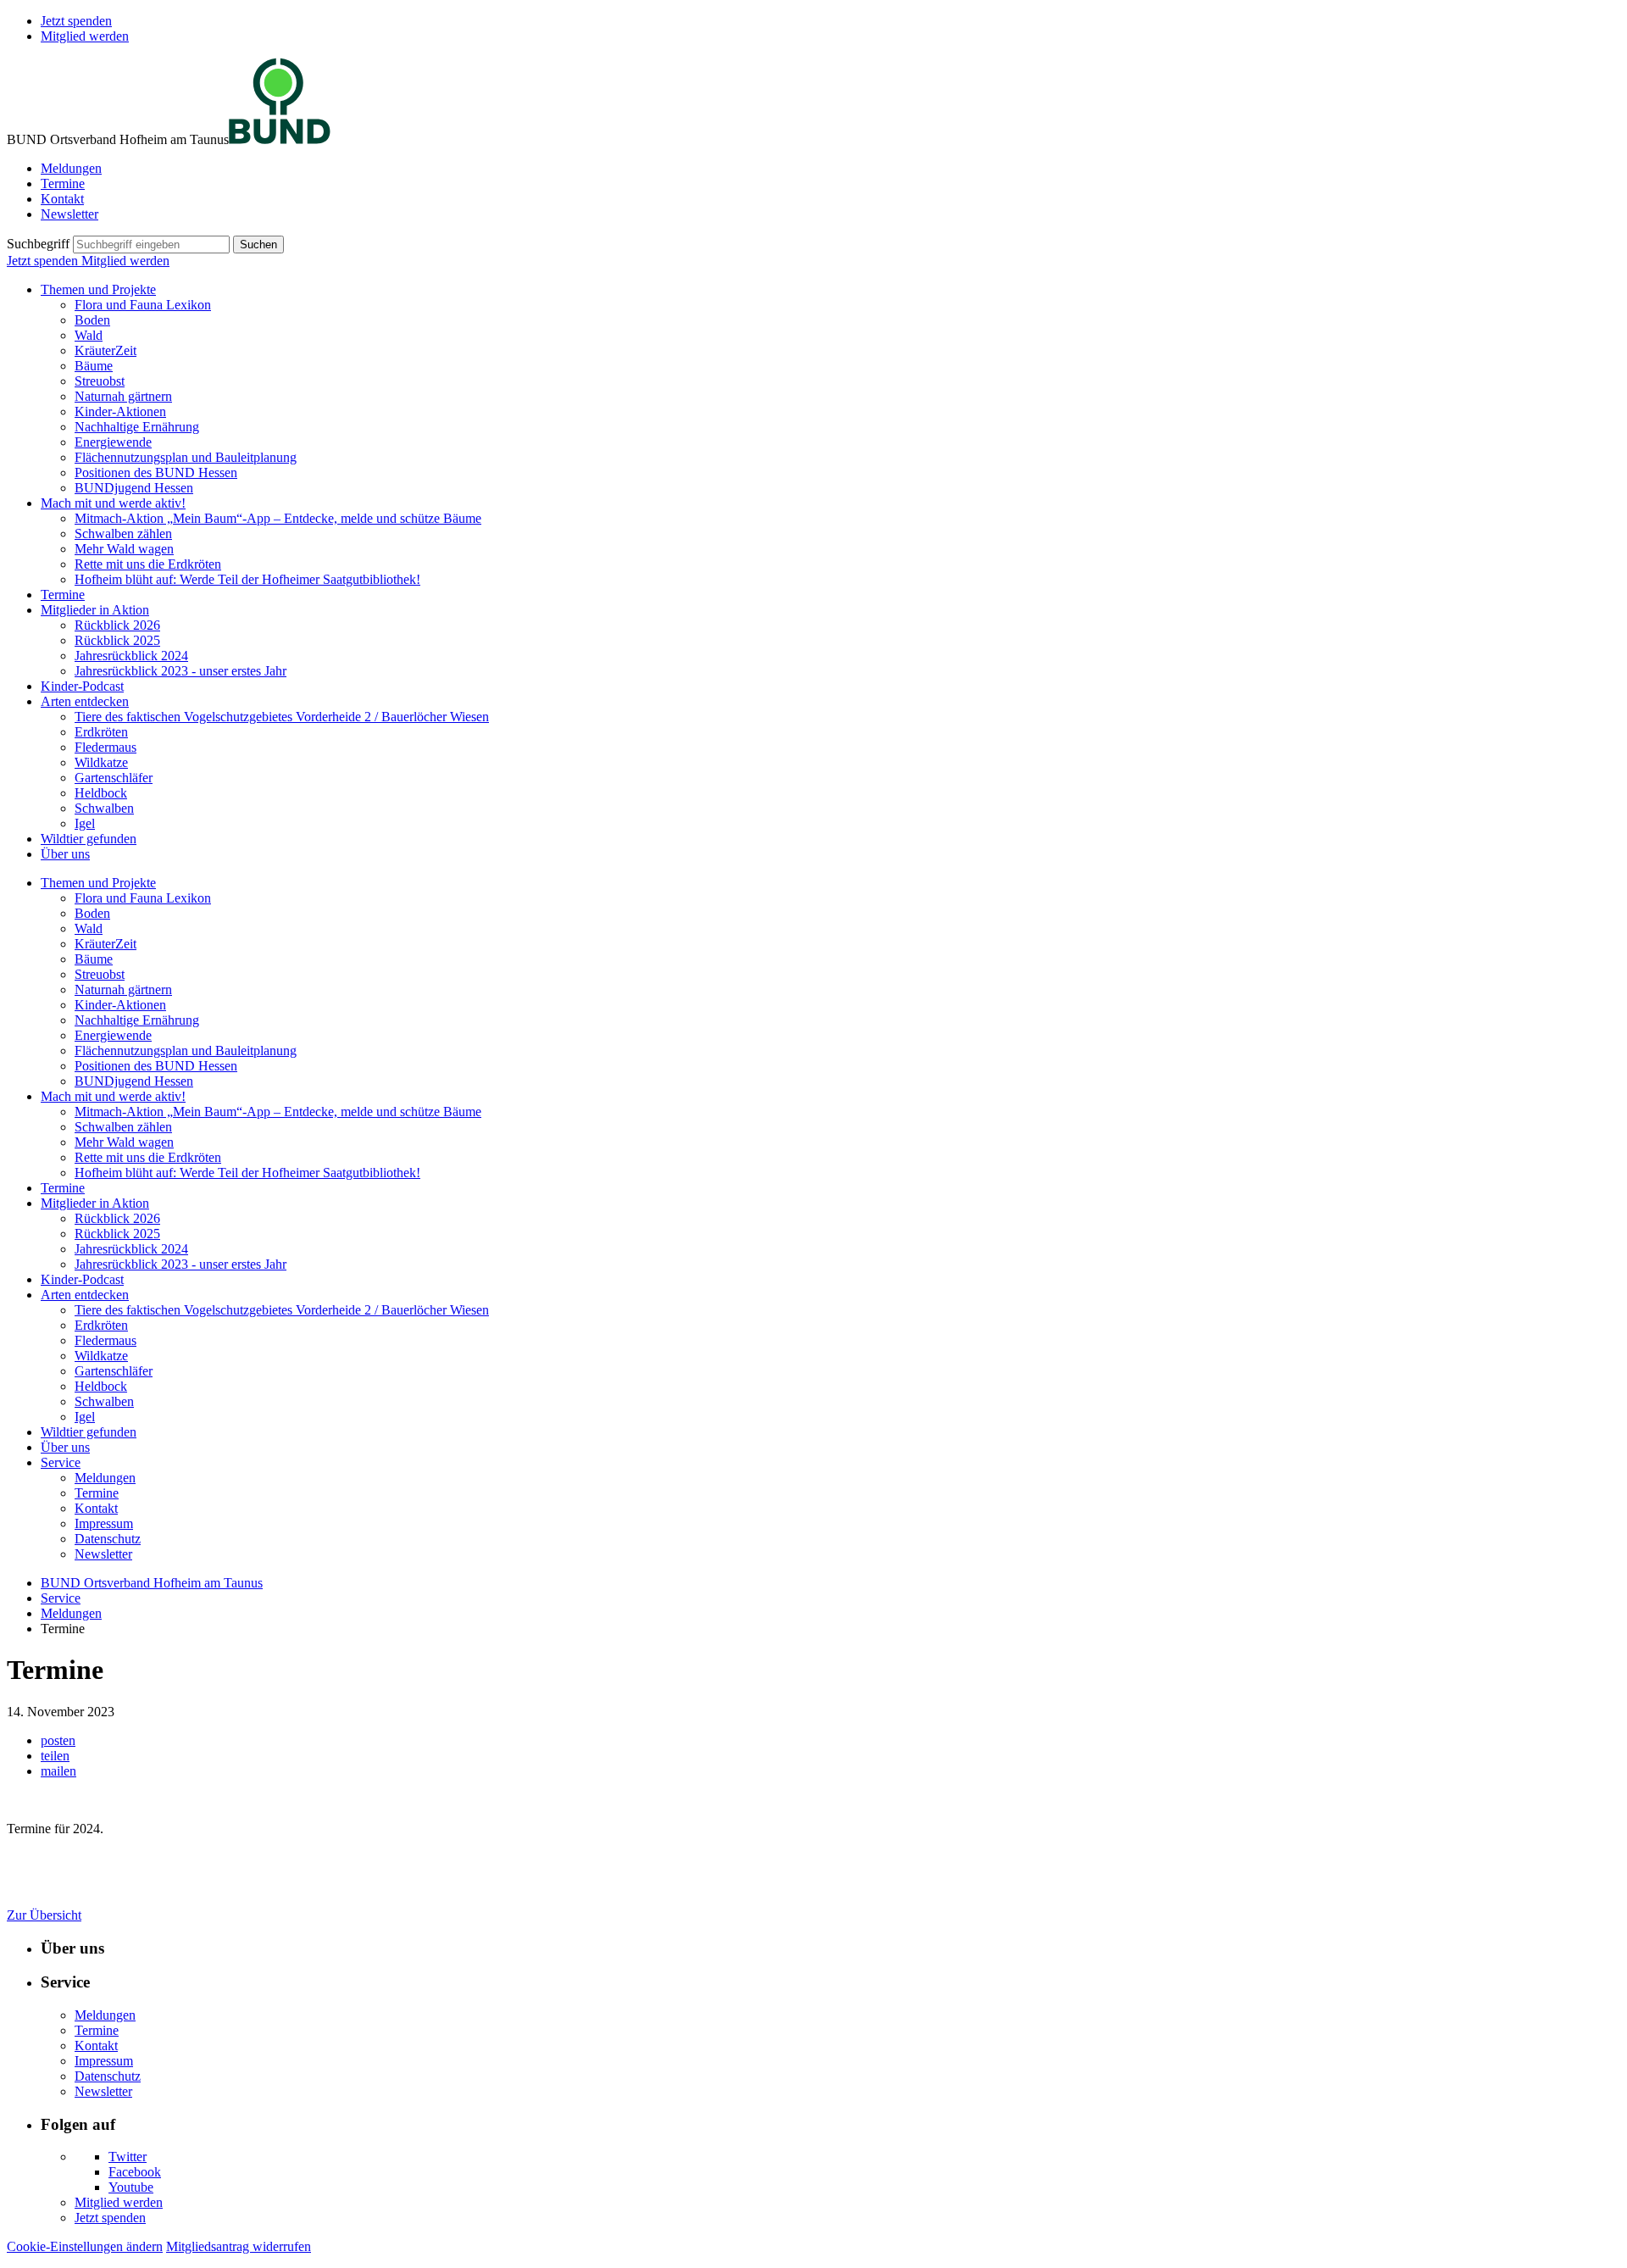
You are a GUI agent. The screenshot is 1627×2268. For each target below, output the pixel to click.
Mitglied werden (85, 36)
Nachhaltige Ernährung (137, 427)
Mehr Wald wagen (124, 549)
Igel (85, 823)
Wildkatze (101, 762)
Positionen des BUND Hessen (156, 472)
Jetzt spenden (76, 21)
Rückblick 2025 (117, 640)
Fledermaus (106, 747)
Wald (89, 335)
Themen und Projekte (98, 289)
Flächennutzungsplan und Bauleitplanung (186, 457)
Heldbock (101, 793)
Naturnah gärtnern (123, 396)
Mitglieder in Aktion (95, 610)
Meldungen (71, 168)
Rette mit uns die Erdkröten (148, 564)
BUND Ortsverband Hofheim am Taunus (152, 1583)
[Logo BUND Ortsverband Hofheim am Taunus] (280, 139)
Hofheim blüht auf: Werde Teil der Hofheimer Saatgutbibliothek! (247, 579)
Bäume (94, 366)
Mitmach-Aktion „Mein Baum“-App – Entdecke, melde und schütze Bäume (278, 518)
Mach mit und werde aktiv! (113, 503)
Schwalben (104, 808)
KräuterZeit (106, 350)
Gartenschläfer (114, 778)
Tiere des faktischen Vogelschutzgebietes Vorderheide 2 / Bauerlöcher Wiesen (282, 717)
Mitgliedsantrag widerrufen (239, 2246)
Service (61, 1462)
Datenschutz (108, 1539)
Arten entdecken (85, 701)
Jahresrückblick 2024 (131, 656)
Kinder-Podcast (82, 686)
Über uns (65, 854)
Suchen (258, 245)
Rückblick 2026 (117, 625)
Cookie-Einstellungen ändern (85, 2246)
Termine (63, 183)
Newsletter (69, 214)
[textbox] (151, 245)
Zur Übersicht (44, 1915)
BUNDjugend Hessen (134, 488)
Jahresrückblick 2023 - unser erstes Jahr (180, 671)
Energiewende (113, 442)
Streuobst (100, 381)
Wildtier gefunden (89, 839)
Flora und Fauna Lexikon (143, 305)
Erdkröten (101, 732)
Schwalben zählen (123, 534)
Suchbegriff (38, 244)
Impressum (104, 1523)
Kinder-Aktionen (120, 411)
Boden (92, 320)
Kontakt (62, 199)
